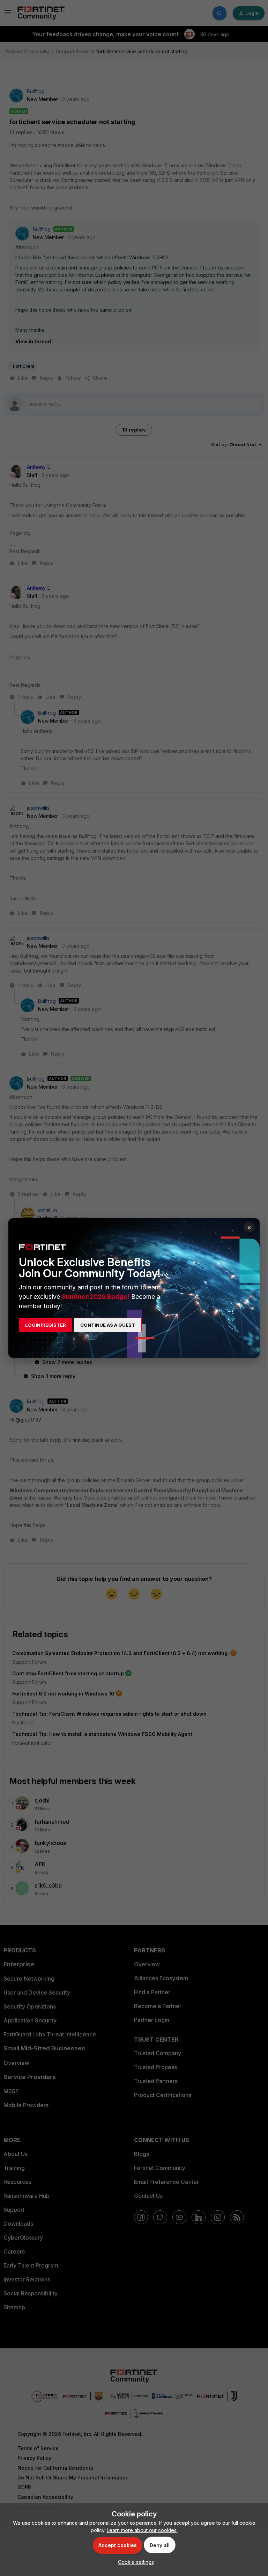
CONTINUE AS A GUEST (108, 1325)
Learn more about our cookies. (142, 2530)
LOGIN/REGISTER (46, 1325)
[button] (134, 2562)
